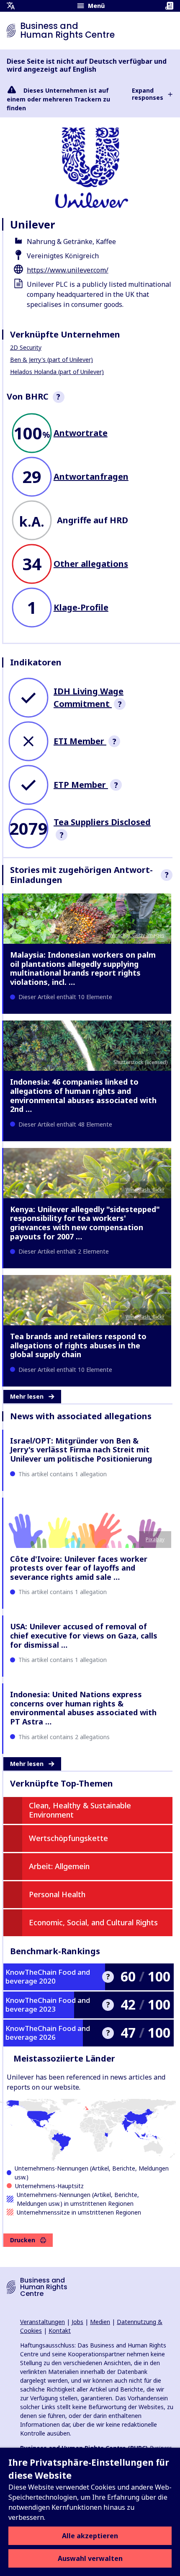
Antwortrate (81, 433)
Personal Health (57, 1894)
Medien (100, 2322)
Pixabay (155, 1539)
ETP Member (81, 785)
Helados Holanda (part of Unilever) (57, 372)
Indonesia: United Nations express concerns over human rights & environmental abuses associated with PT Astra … (83, 1708)
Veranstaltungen (42, 2322)
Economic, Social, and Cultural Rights (93, 1922)
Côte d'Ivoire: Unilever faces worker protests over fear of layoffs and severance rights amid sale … (79, 1568)
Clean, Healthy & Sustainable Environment (80, 1810)
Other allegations (91, 564)
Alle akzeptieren (90, 2536)
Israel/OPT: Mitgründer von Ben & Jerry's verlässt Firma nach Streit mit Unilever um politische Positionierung (81, 1450)
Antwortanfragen (91, 477)
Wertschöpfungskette (68, 1838)
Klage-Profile (81, 607)
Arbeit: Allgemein (59, 1866)
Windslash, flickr (145, 1190)
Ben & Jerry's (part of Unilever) (51, 360)
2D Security (26, 347)
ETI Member (80, 741)
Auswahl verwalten (90, 2558)
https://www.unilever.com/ (68, 270)
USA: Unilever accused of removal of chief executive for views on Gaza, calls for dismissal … (84, 1635)
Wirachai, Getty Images (137, 935)
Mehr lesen (27, 1396)
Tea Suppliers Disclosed (102, 822)
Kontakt (60, 2331)
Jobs (77, 2322)
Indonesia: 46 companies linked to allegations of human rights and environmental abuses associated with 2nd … (83, 1095)
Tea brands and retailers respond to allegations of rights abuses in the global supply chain (78, 1345)
